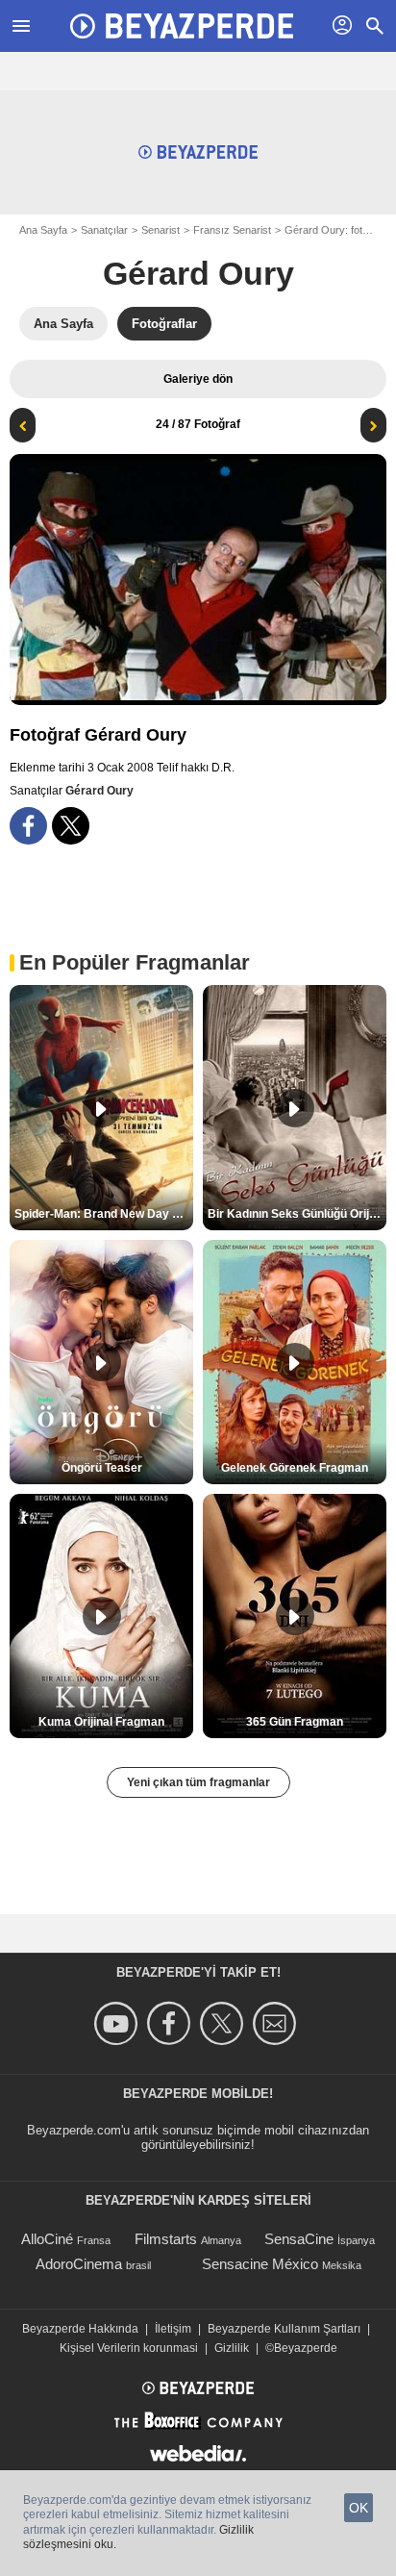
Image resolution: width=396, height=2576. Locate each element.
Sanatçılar (104, 230)
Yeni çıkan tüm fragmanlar (198, 1782)
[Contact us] (277, 2023)
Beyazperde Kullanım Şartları (284, 2329)
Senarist (161, 230)
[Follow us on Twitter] (224, 2023)
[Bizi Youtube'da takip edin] (119, 2023)
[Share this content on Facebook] (28, 826)
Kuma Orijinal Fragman (101, 1722)
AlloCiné (47, 2239)
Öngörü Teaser (102, 1468)
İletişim (173, 2329)
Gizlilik (232, 2348)
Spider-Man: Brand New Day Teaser (104, 1214)
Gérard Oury (198, 273)
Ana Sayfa (43, 230)
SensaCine (299, 2239)
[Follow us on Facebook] (172, 2023)
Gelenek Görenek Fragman (295, 1468)
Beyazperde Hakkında (80, 2329)
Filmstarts (166, 2239)
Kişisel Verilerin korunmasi (129, 2348)
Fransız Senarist (232, 230)
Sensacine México (260, 2264)
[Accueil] (182, 26)
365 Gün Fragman (295, 1722)
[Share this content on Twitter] (71, 826)
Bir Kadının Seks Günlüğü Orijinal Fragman (297, 1214)
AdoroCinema (79, 2264)
